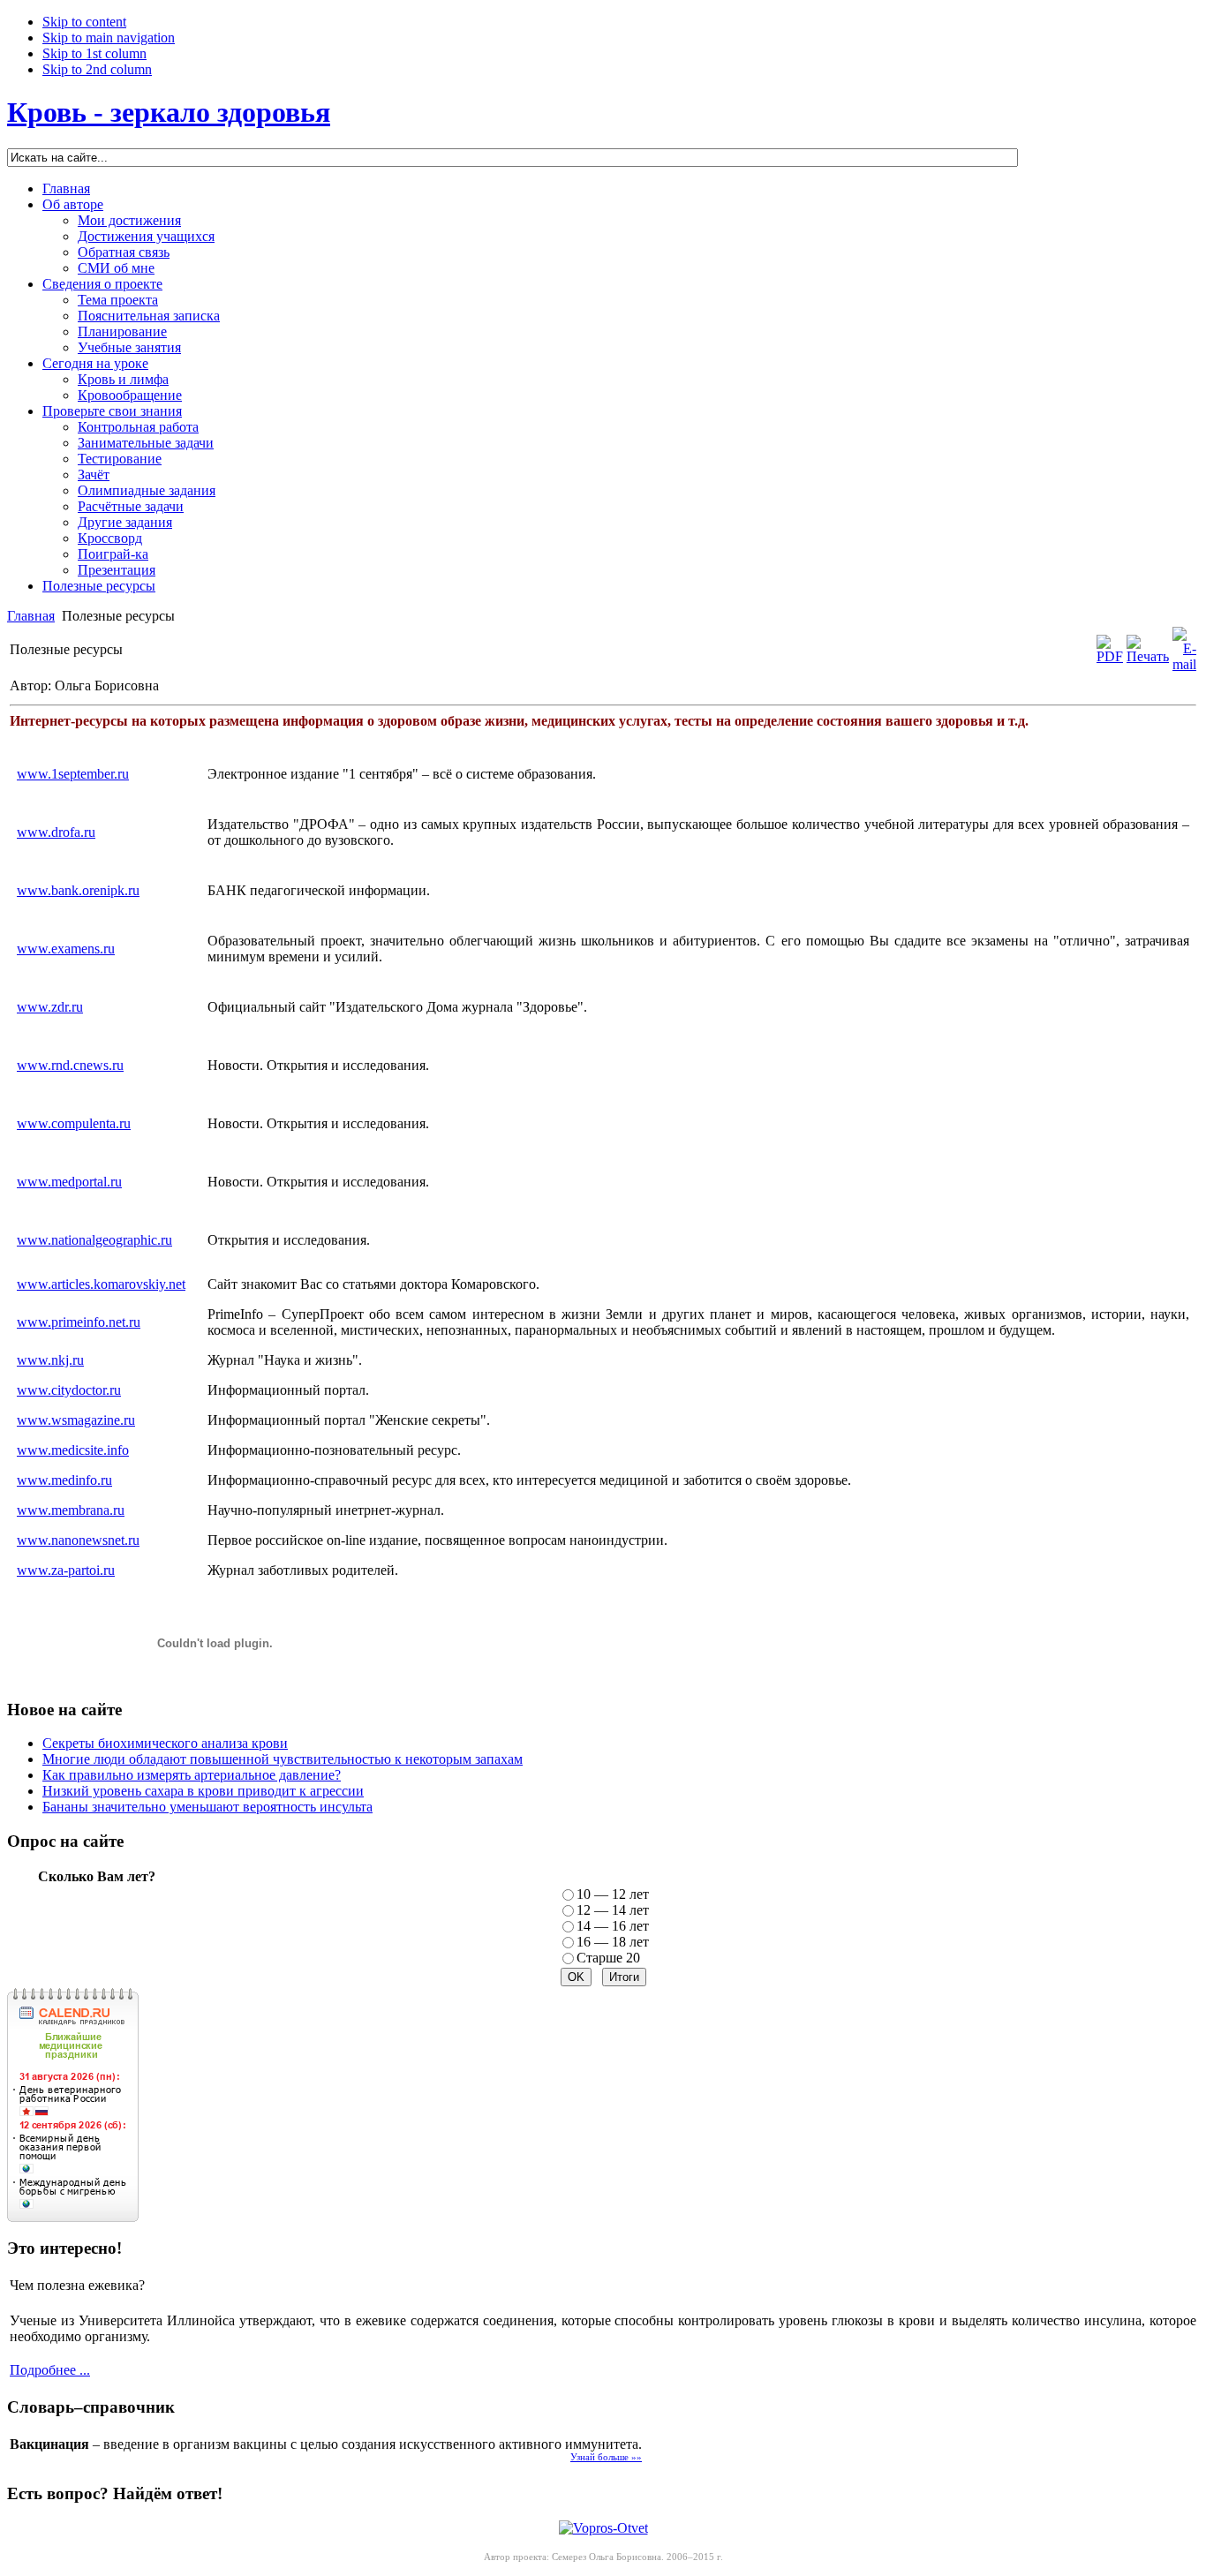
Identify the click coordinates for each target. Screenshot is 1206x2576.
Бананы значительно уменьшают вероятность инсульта (207, 1807)
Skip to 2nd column (97, 69)
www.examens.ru (66, 949)
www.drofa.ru (56, 832)
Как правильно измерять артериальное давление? (192, 1775)
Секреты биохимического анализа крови (165, 1743)
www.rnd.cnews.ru (70, 1065)
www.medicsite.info (73, 1450)
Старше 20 (608, 1958)
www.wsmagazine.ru (76, 1420)
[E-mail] (1184, 664)
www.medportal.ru (69, 1182)
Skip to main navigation (109, 38)
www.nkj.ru (50, 1360)
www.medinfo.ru (64, 1480)
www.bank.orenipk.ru (78, 890)
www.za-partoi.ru (66, 1570)
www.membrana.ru (71, 1510)
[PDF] (1110, 656)
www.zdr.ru (50, 1007)
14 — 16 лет (613, 1926)
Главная (31, 616)
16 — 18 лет (613, 1942)
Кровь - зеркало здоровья (169, 112)
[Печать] (1148, 656)
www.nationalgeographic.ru (94, 1240)
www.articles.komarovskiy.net (101, 1284)
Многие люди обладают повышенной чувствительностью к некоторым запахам (283, 1759)
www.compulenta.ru (74, 1123)
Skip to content (84, 22)
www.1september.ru (73, 774)
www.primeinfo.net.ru (79, 1322)
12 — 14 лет (613, 1910)
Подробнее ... (50, 2370)
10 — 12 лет (613, 1894)
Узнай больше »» (606, 2457)
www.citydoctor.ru (69, 1390)
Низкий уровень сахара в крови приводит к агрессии (203, 1791)
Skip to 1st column (94, 53)
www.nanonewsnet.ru (78, 1540)
